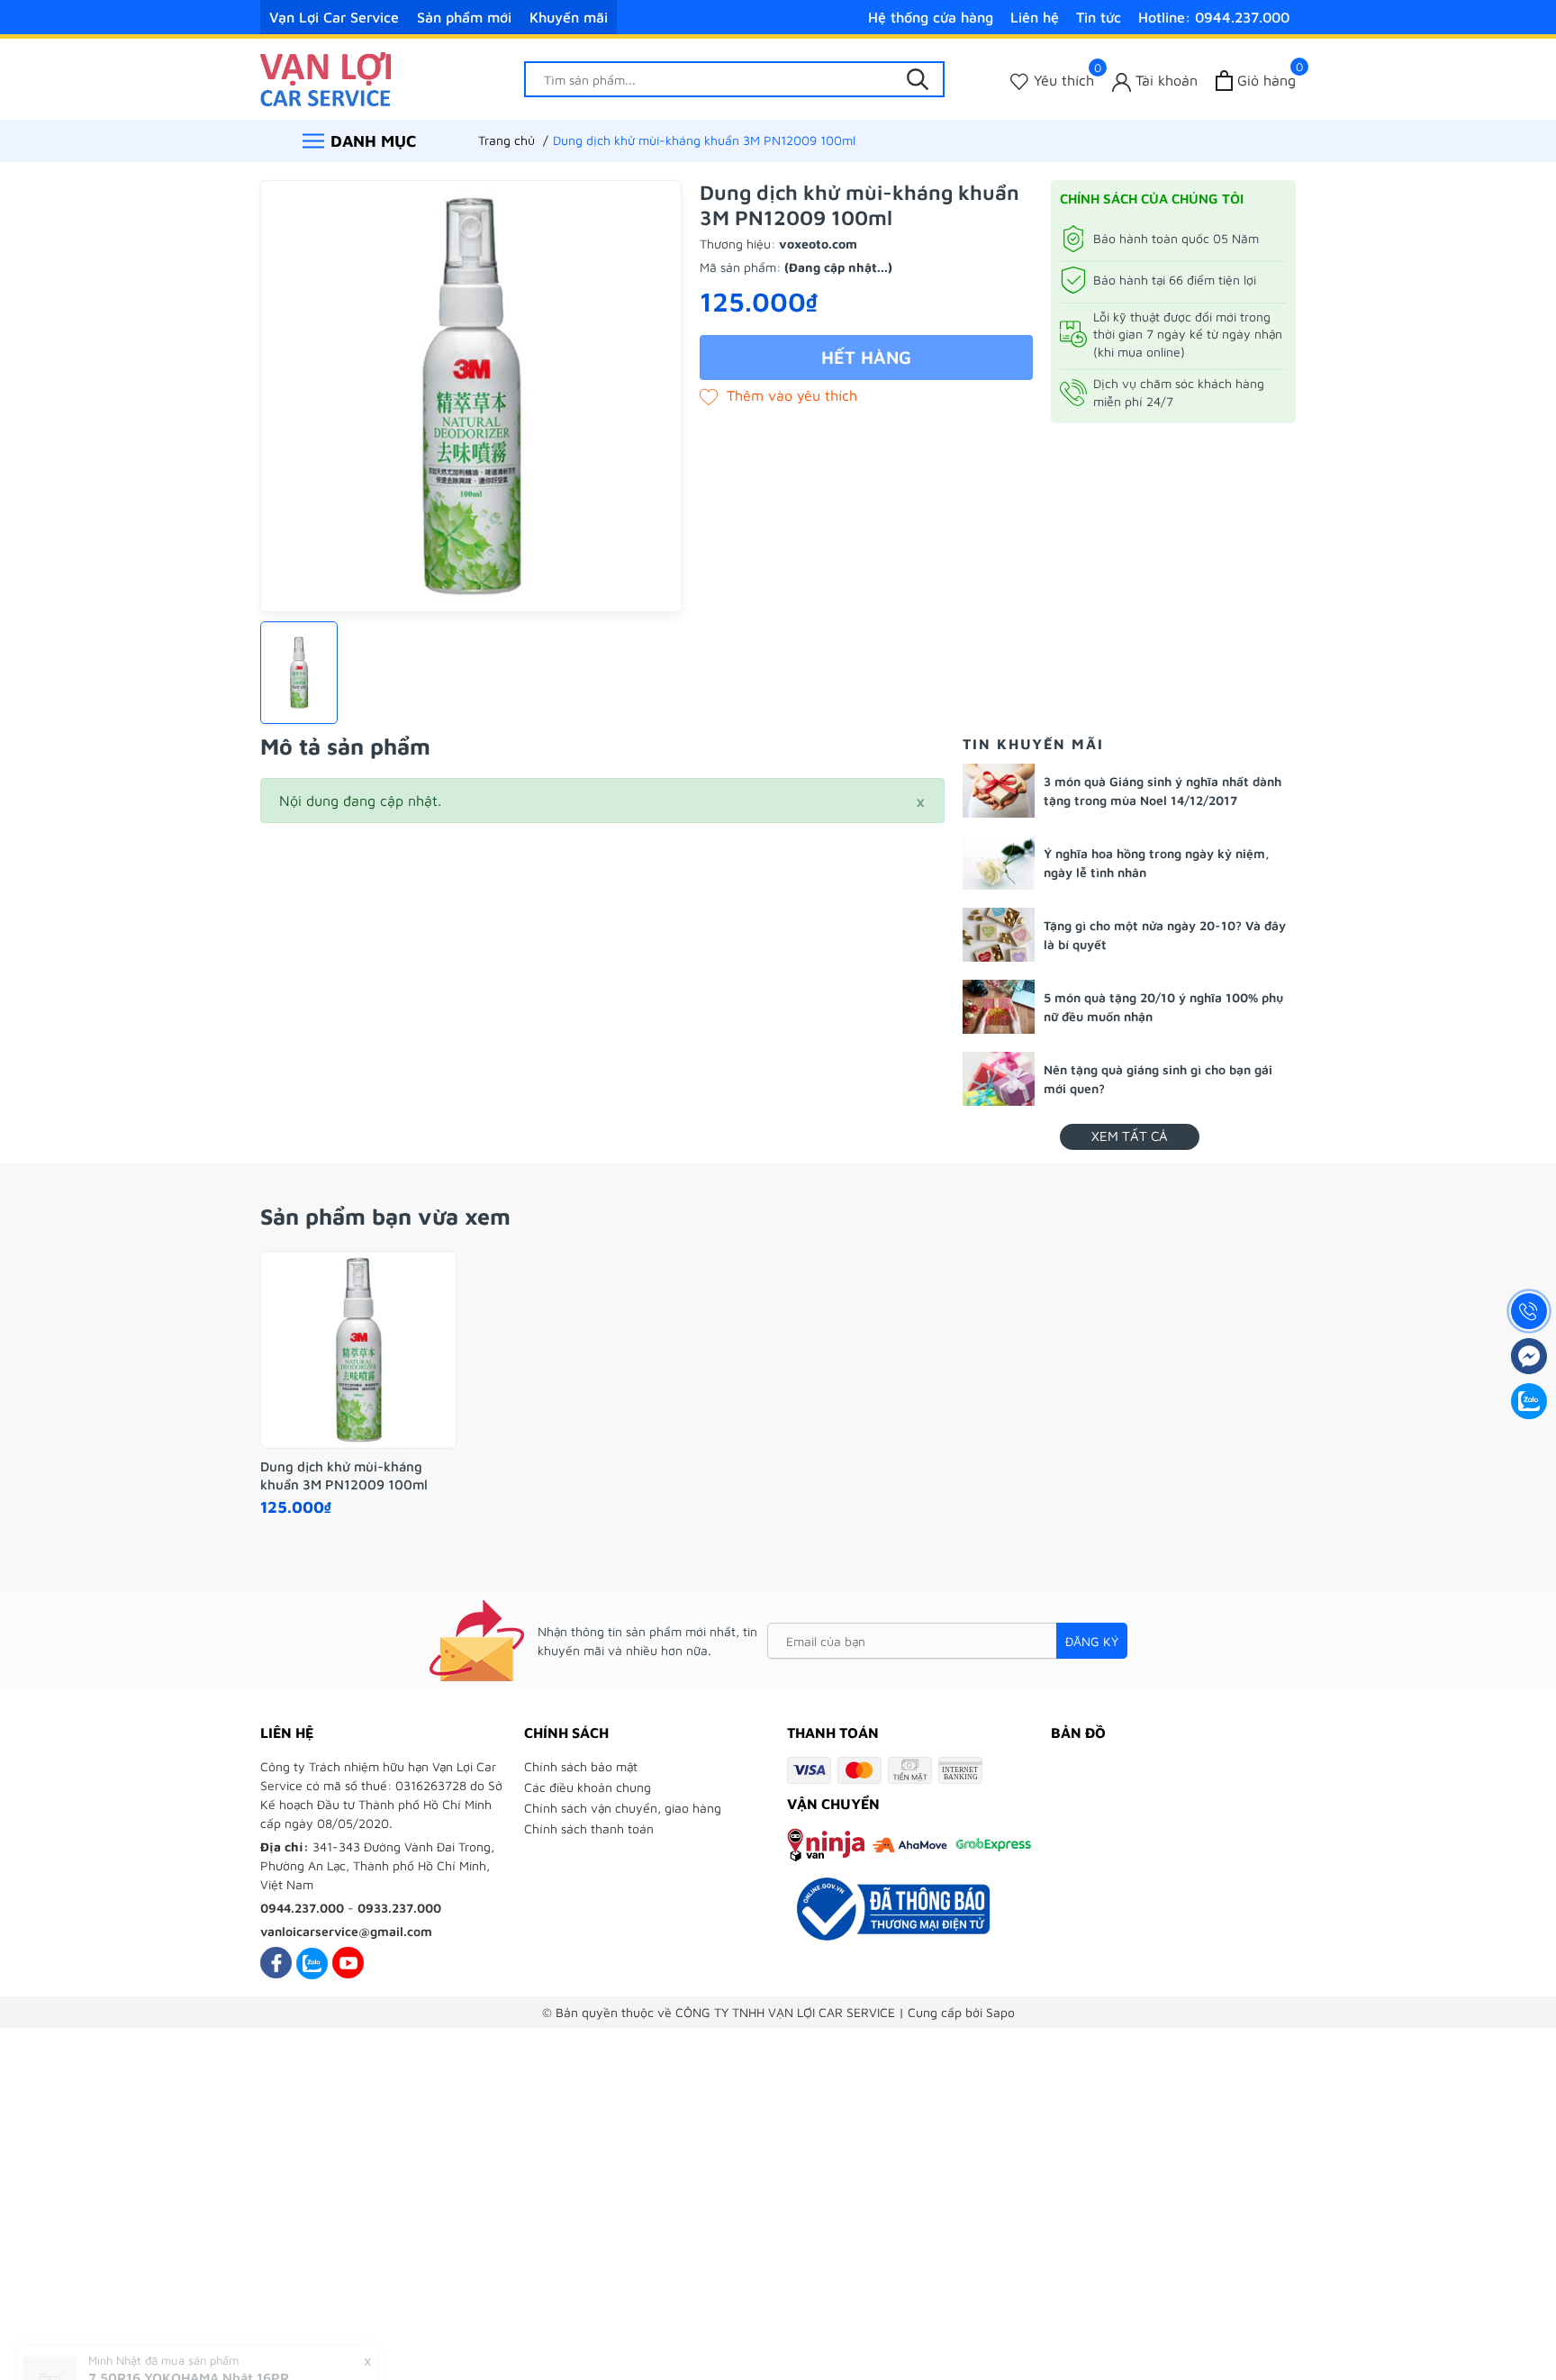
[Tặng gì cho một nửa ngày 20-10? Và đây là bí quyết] (999, 935)
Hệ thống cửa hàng (931, 17)
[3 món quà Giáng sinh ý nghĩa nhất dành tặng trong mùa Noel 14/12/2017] (999, 791)
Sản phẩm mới (464, 17)
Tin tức (1099, 17)
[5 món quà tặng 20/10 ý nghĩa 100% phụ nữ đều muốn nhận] (999, 1007)
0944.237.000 (302, 1908)
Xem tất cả (1130, 1136)
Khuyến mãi (569, 17)
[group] (471, 396)
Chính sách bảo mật (581, 1766)
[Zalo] (312, 1963)
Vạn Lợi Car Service (334, 17)
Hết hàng (866, 357)
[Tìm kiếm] (918, 79)
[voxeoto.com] (326, 77)
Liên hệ (1035, 17)
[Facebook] (276, 1963)
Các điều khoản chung (588, 1787)
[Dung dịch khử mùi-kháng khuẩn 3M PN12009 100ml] (358, 1350)
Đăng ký (1092, 1641)
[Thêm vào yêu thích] (778, 395)
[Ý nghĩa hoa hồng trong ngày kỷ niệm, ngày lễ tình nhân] (999, 863)
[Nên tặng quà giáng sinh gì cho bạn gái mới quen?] (999, 1079)
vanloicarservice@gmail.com (346, 1931)
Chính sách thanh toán (589, 1828)
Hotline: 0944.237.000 (1214, 17)
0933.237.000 (399, 1908)
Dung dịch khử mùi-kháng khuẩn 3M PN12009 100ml (344, 1475)
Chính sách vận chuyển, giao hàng (623, 1808)
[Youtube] (348, 1963)
